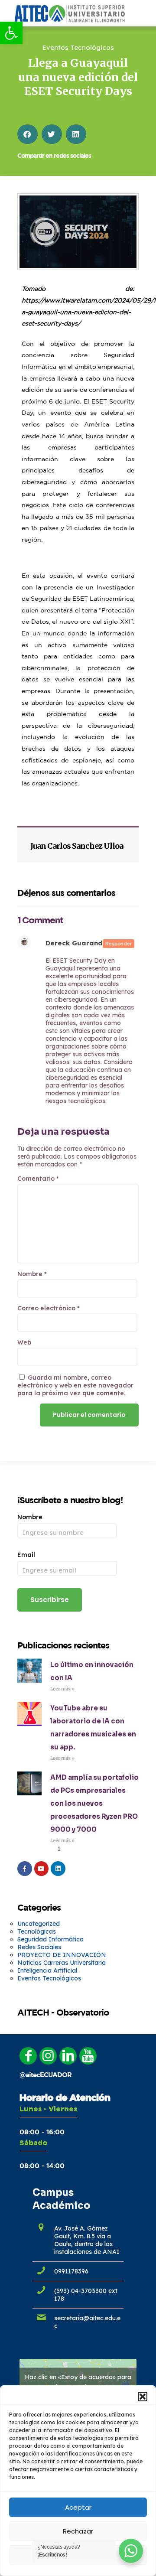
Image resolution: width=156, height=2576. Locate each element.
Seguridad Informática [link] (50, 1939)
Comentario (38, 1179)
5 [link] (97, 1849)
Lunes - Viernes (49, 2109)
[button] (143, 2397)
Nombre (32, 1274)
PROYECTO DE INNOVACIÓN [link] (62, 1955)
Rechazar (78, 2531)
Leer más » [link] (62, 1689)
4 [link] (88, 1849)
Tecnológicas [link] (37, 1931)
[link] (11, 33)
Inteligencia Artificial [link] (47, 1970)
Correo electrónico (49, 1308)
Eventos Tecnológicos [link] (78, 47)
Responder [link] (119, 944)
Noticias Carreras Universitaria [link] (62, 1963)
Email (26, 1555)
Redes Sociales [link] (39, 1947)
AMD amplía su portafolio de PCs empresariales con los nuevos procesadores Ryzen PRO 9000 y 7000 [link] (94, 1803)
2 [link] (68, 1849)
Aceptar (78, 2507)
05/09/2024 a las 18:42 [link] (74, 951)
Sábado (33, 2143)
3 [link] (78, 1849)
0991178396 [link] (71, 2271)
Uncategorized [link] (39, 1924)
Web (24, 1342)
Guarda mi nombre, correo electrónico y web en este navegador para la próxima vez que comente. (75, 1385)
